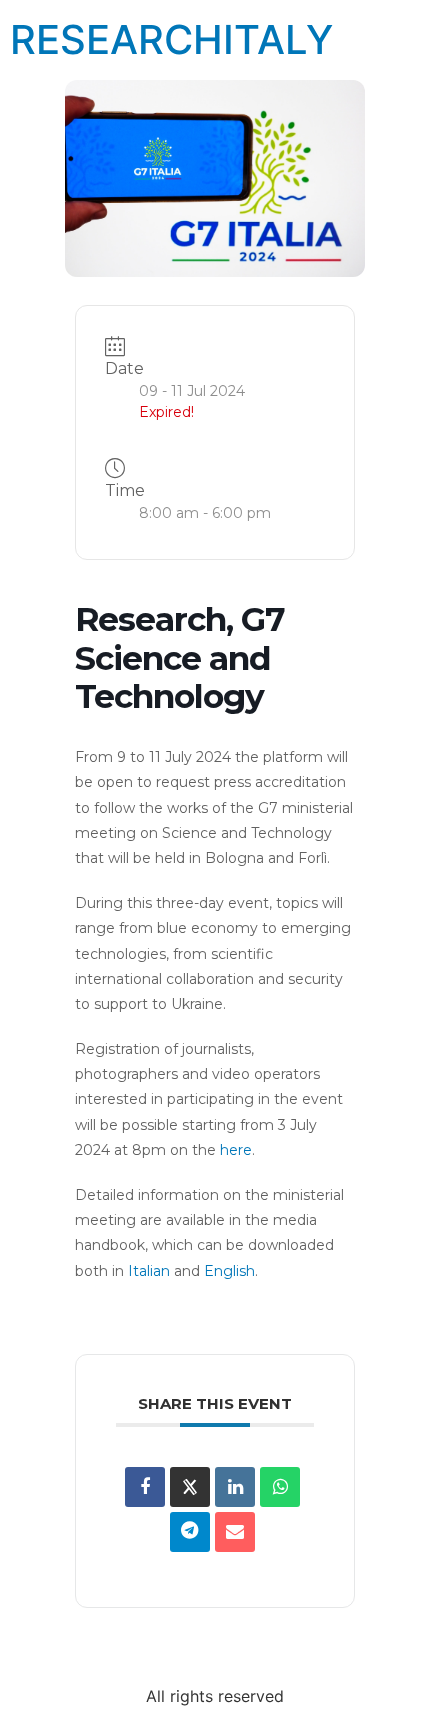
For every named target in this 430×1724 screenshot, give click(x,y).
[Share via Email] (235, 1532)
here (236, 1150)
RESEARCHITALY (171, 39)
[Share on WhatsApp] (280, 1487)
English (229, 1271)
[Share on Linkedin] (235, 1487)
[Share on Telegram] (190, 1532)
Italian (149, 1271)
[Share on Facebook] (145, 1487)
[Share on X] (190, 1487)
